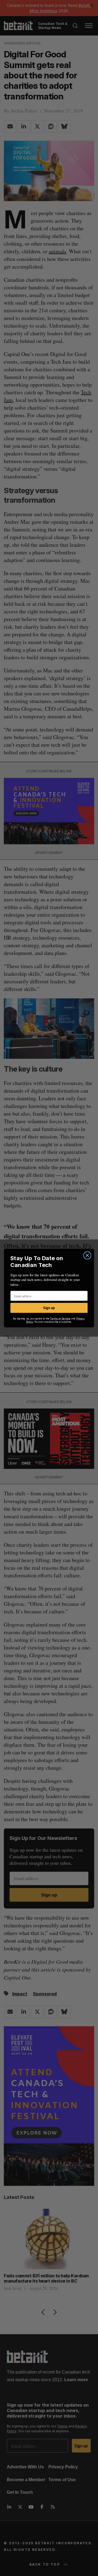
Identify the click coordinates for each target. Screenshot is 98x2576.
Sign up (49, 1308)
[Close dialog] (87, 1255)
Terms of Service (60, 1319)
